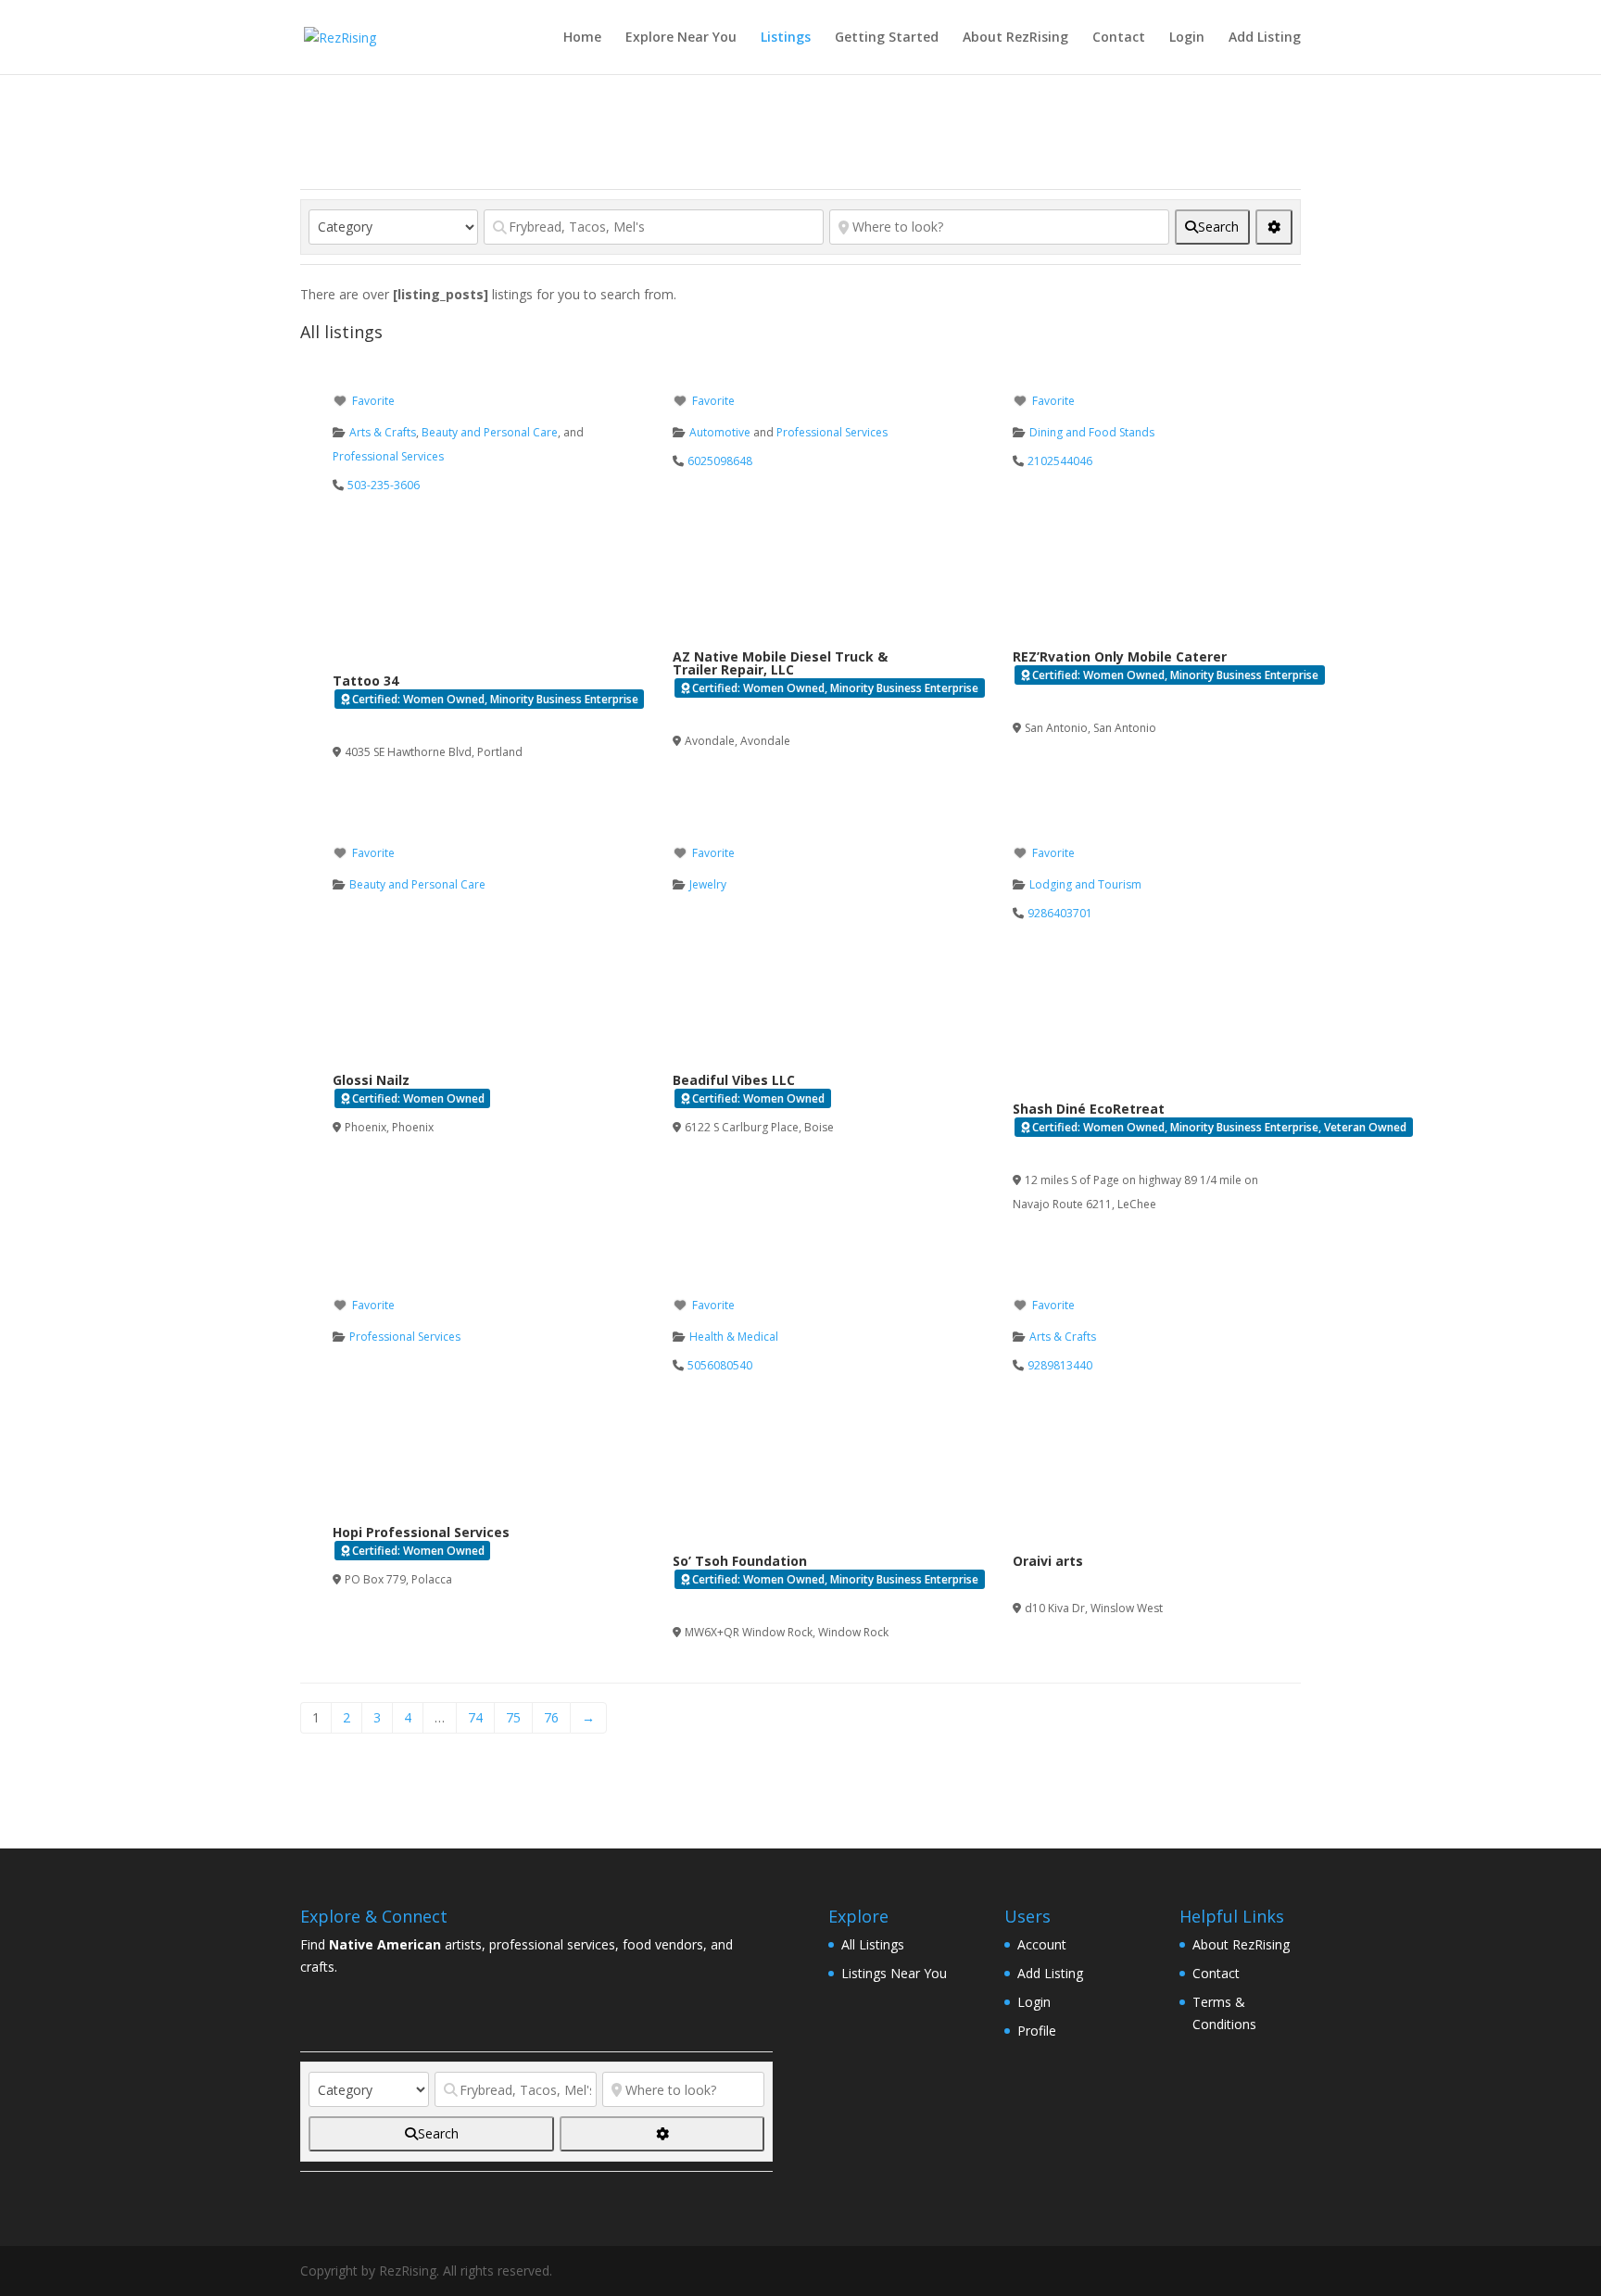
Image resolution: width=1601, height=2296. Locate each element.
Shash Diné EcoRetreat (1089, 1109)
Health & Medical (734, 1337)
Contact (1119, 38)
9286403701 (1060, 913)
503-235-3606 (384, 485)
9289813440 (1060, 1365)
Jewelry (708, 884)
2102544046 (1060, 461)
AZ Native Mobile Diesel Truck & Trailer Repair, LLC (780, 663)
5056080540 (720, 1365)
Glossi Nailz (371, 1080)
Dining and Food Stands (1092, 432)
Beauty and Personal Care (490, 432)
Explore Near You (681, 38)
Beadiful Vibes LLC (734, 1080)
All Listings (873, 1944)
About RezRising (1015, 38)
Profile (1037, 2031)
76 (551, 1717)
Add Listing (1265, 38)
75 (513, 1717)
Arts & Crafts (383, 432)
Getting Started (887, 38)
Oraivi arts (1048, 1561)
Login (1187, 38)
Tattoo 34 (366, 681)
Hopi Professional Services (421, 1532)
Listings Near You (894, 1973)
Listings (786, 38)
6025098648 (720, 461)
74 (475, 1717)
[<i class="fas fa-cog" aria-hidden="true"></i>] (1274, 227)
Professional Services (388, 456)
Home (582, 38)
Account (1042, 1944)
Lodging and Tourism (1085, 884)
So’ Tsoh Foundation (740, 1561)
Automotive (720, 432)
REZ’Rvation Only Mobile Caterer (1120, 656)
